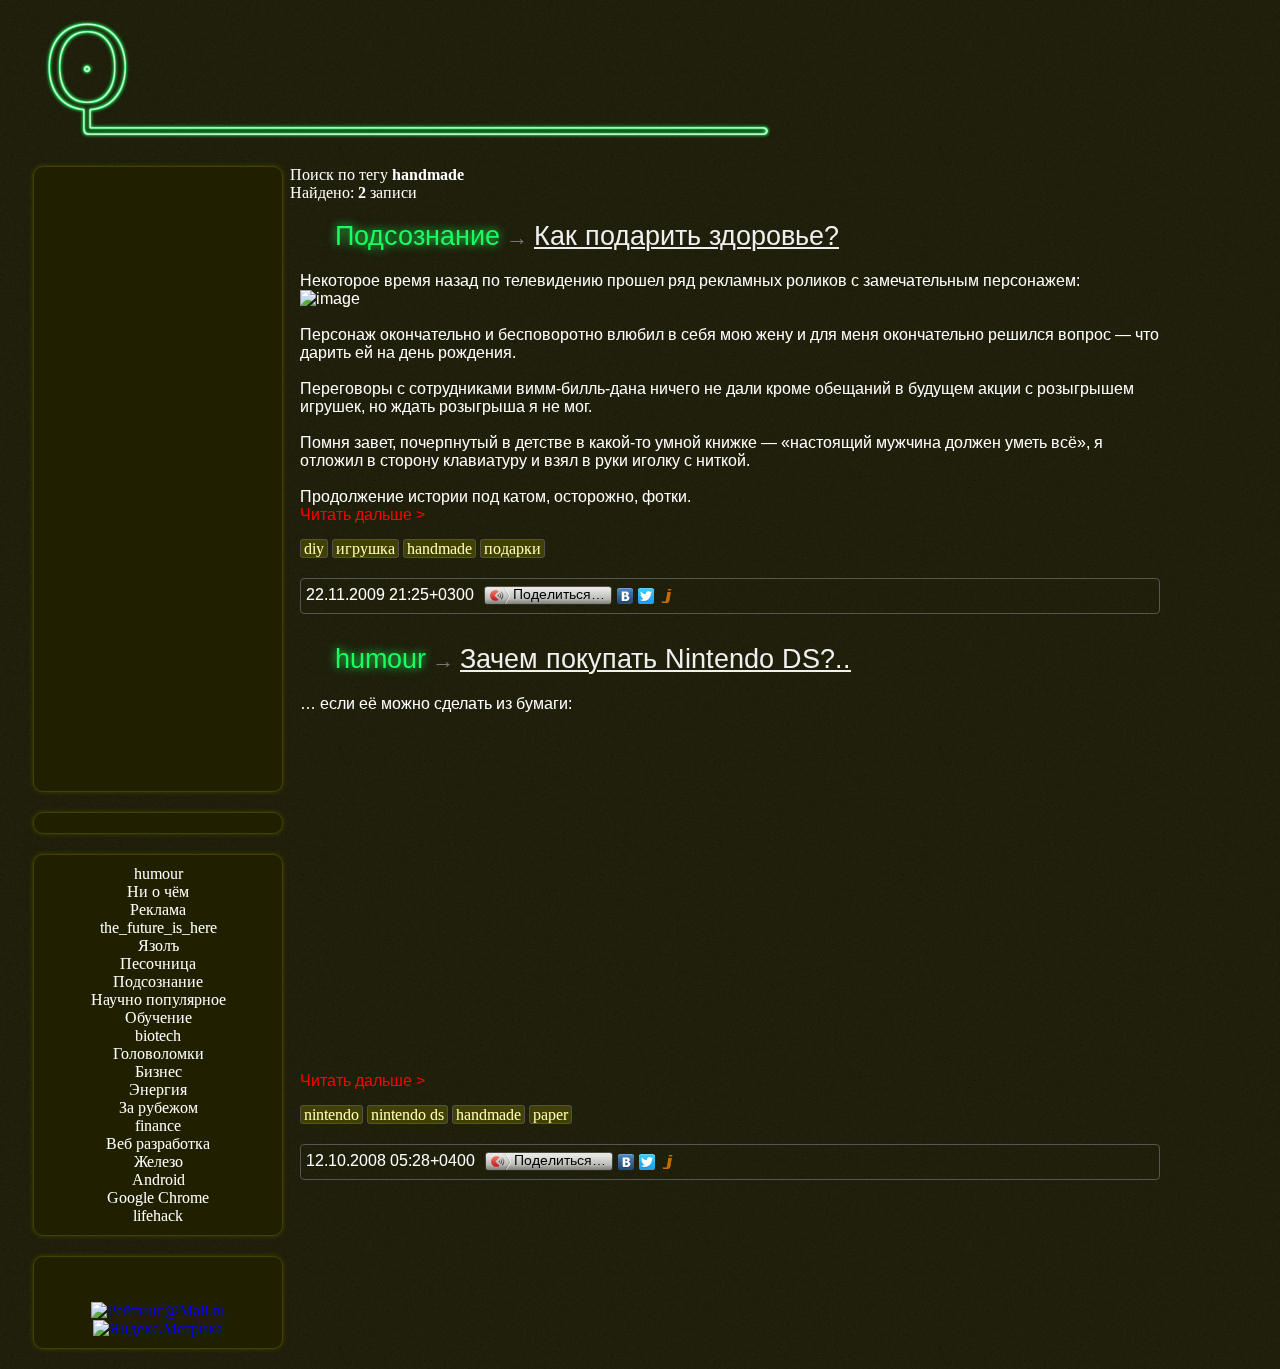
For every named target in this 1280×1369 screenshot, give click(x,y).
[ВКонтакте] (625, 596)
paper (550, 1114)
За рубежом (158, 1107)
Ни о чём (158, 891)
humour (158, 873)
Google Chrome (158, 1197)
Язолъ (158, 945)
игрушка (365, 548)
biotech (158, 1035)
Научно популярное (158, 999)
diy (314, 548)
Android (158, 1179)
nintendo (331, 1114)
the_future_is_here (158, 927)
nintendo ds (407, 1114)
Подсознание (158, 981)
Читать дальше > (362, 514)
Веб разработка (158, 1143)
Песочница (158, 963)
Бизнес (158, 1071)
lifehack (158, 1215)
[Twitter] (646, 596)
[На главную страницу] (408, 146)
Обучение (158, 1017)
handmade (439, 548)
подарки (512, 548)
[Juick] (667, 596)
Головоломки (158, 1053)
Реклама (158, 909)
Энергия (158, 1089)
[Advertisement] (158, 477)
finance (158, 1125)
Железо (158, 1161)
